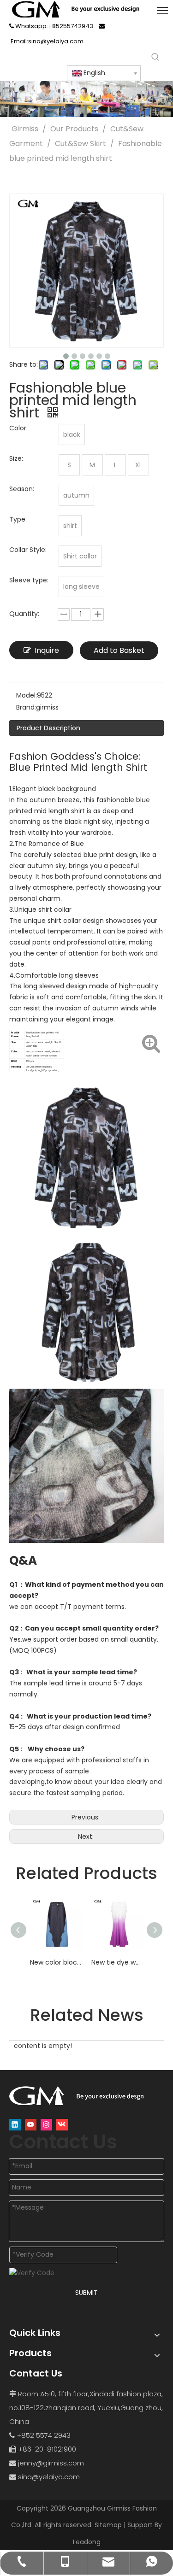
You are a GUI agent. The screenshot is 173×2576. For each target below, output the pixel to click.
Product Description (48, 728)
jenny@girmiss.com (51, 2463)
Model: (27, 695)
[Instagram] (46, 2125)
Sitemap (108, 2525)
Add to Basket (119, 650)
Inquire (47, 650)
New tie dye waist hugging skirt (117, 1962)
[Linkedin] (15, 2125)
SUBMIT (86, 2293)
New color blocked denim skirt (56, 1962)
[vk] (62, 2125)
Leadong (87, 2542)
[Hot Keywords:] (155, 57)
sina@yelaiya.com (49, 2477)
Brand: (26, 707)
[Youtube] (31, 2125)
